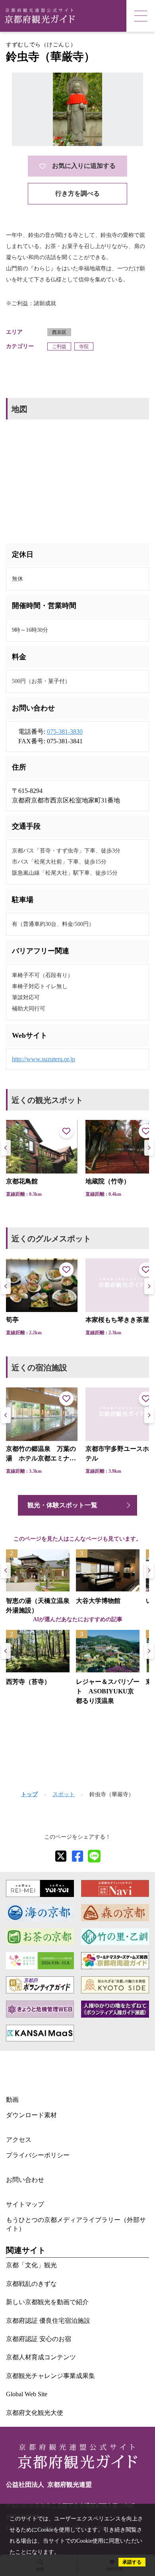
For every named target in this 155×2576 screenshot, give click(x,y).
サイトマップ (25, 2204)
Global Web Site (27, 2394)
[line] (94, 1856)
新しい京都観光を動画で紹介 (47, 2302)
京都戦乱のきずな (31, 2284)
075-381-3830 (65, 732)
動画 (12, 2100)
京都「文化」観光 (31, 2265)
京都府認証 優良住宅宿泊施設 (48, 2321)
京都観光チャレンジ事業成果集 (50, 2376)
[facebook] (77, 1856)
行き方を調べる (77, 193)
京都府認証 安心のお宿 (39, 2339)
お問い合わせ (25, 2180)
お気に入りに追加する (84, 166)
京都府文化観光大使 (35, 2413)
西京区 (59, 332)
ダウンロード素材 (31, 2115)
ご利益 (59, 346)
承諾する (132, 2562)
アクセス (19, 2140)
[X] (61, 1856)
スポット (64, 1794)
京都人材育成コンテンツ (41, 2357)
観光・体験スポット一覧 (62, 1505)
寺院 (84, 346)
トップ (29, 1794)
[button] (149, 1148)
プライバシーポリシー (38, 2155)
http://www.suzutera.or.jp (44, 1059)
